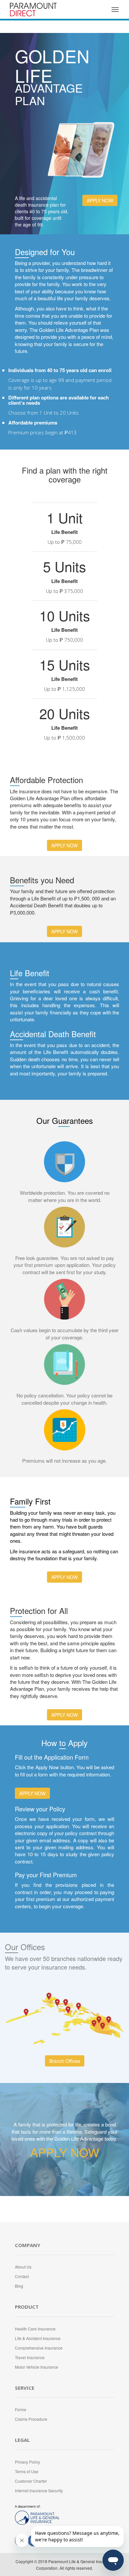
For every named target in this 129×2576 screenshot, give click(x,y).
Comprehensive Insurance (39, 2348)
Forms (21, 2409)
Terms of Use (27, 2471)
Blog (19, 2286)
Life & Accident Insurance (38, 2338)
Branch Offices (65, 2061)
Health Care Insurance (35, 2329)
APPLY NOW (100, 200)
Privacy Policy (27, 2462)
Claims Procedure (31, 2419)
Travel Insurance (30, 2357)
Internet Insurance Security (39, 2490)
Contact (22, 2276)
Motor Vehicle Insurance (37, 2367)
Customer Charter (31, 2481)
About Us (23, 2267)
